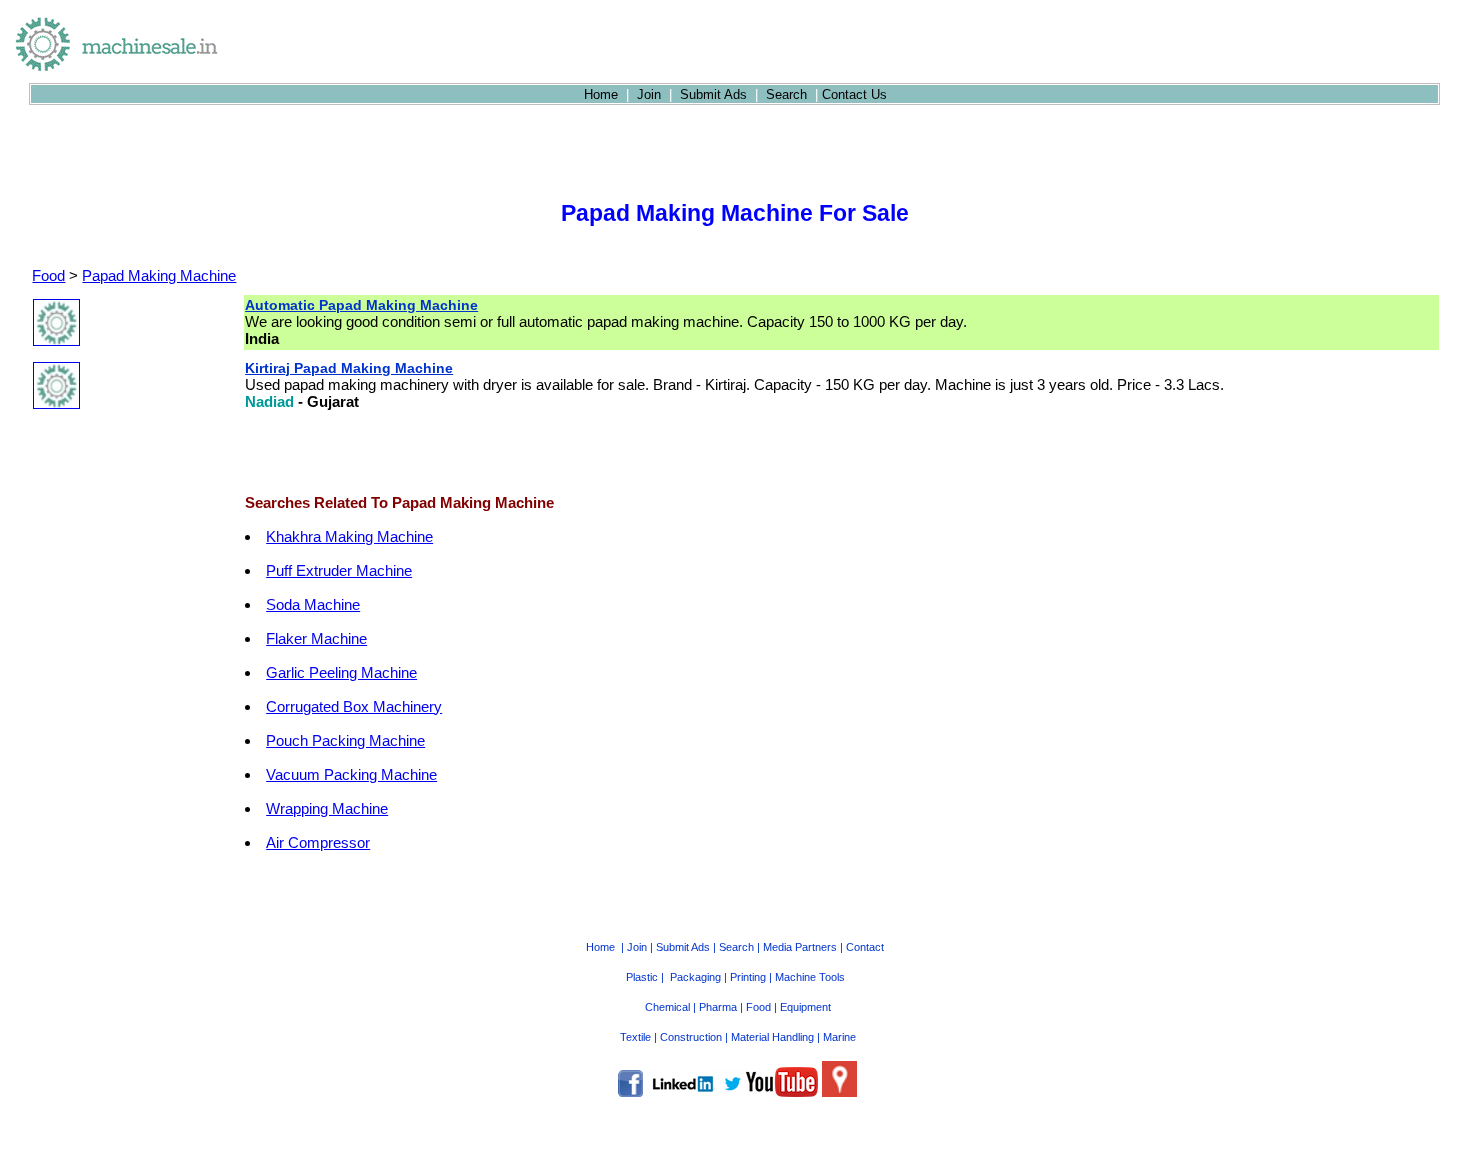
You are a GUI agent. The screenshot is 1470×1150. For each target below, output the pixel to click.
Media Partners (800, 947)
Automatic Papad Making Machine (361, 305)
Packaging (695, 977)
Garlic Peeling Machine (341, 672)
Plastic (642, 977)
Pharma (718, 1007)
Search (786, 94)
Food (48, 275)
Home (601, 94)
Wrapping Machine (327, 808)
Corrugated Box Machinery (354, 706)
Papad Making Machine (159, 275)
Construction (691, 1037)
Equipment (805, 1007)
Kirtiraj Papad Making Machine (349, 368)
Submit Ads (713, 94)
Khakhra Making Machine (349, 536)
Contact (865, 947)
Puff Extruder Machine (339, 570)
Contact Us (854, 94)
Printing (748, 977)
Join (649, 94)
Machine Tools (810, 977)
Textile (635, 1037)
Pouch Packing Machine (345, 740)
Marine (839, 1037)
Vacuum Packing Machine (351, 774)
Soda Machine (313, 604)
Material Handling (772, 1037)
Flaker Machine (316, 638)
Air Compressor (318, 842)
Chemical (667, 1007)
